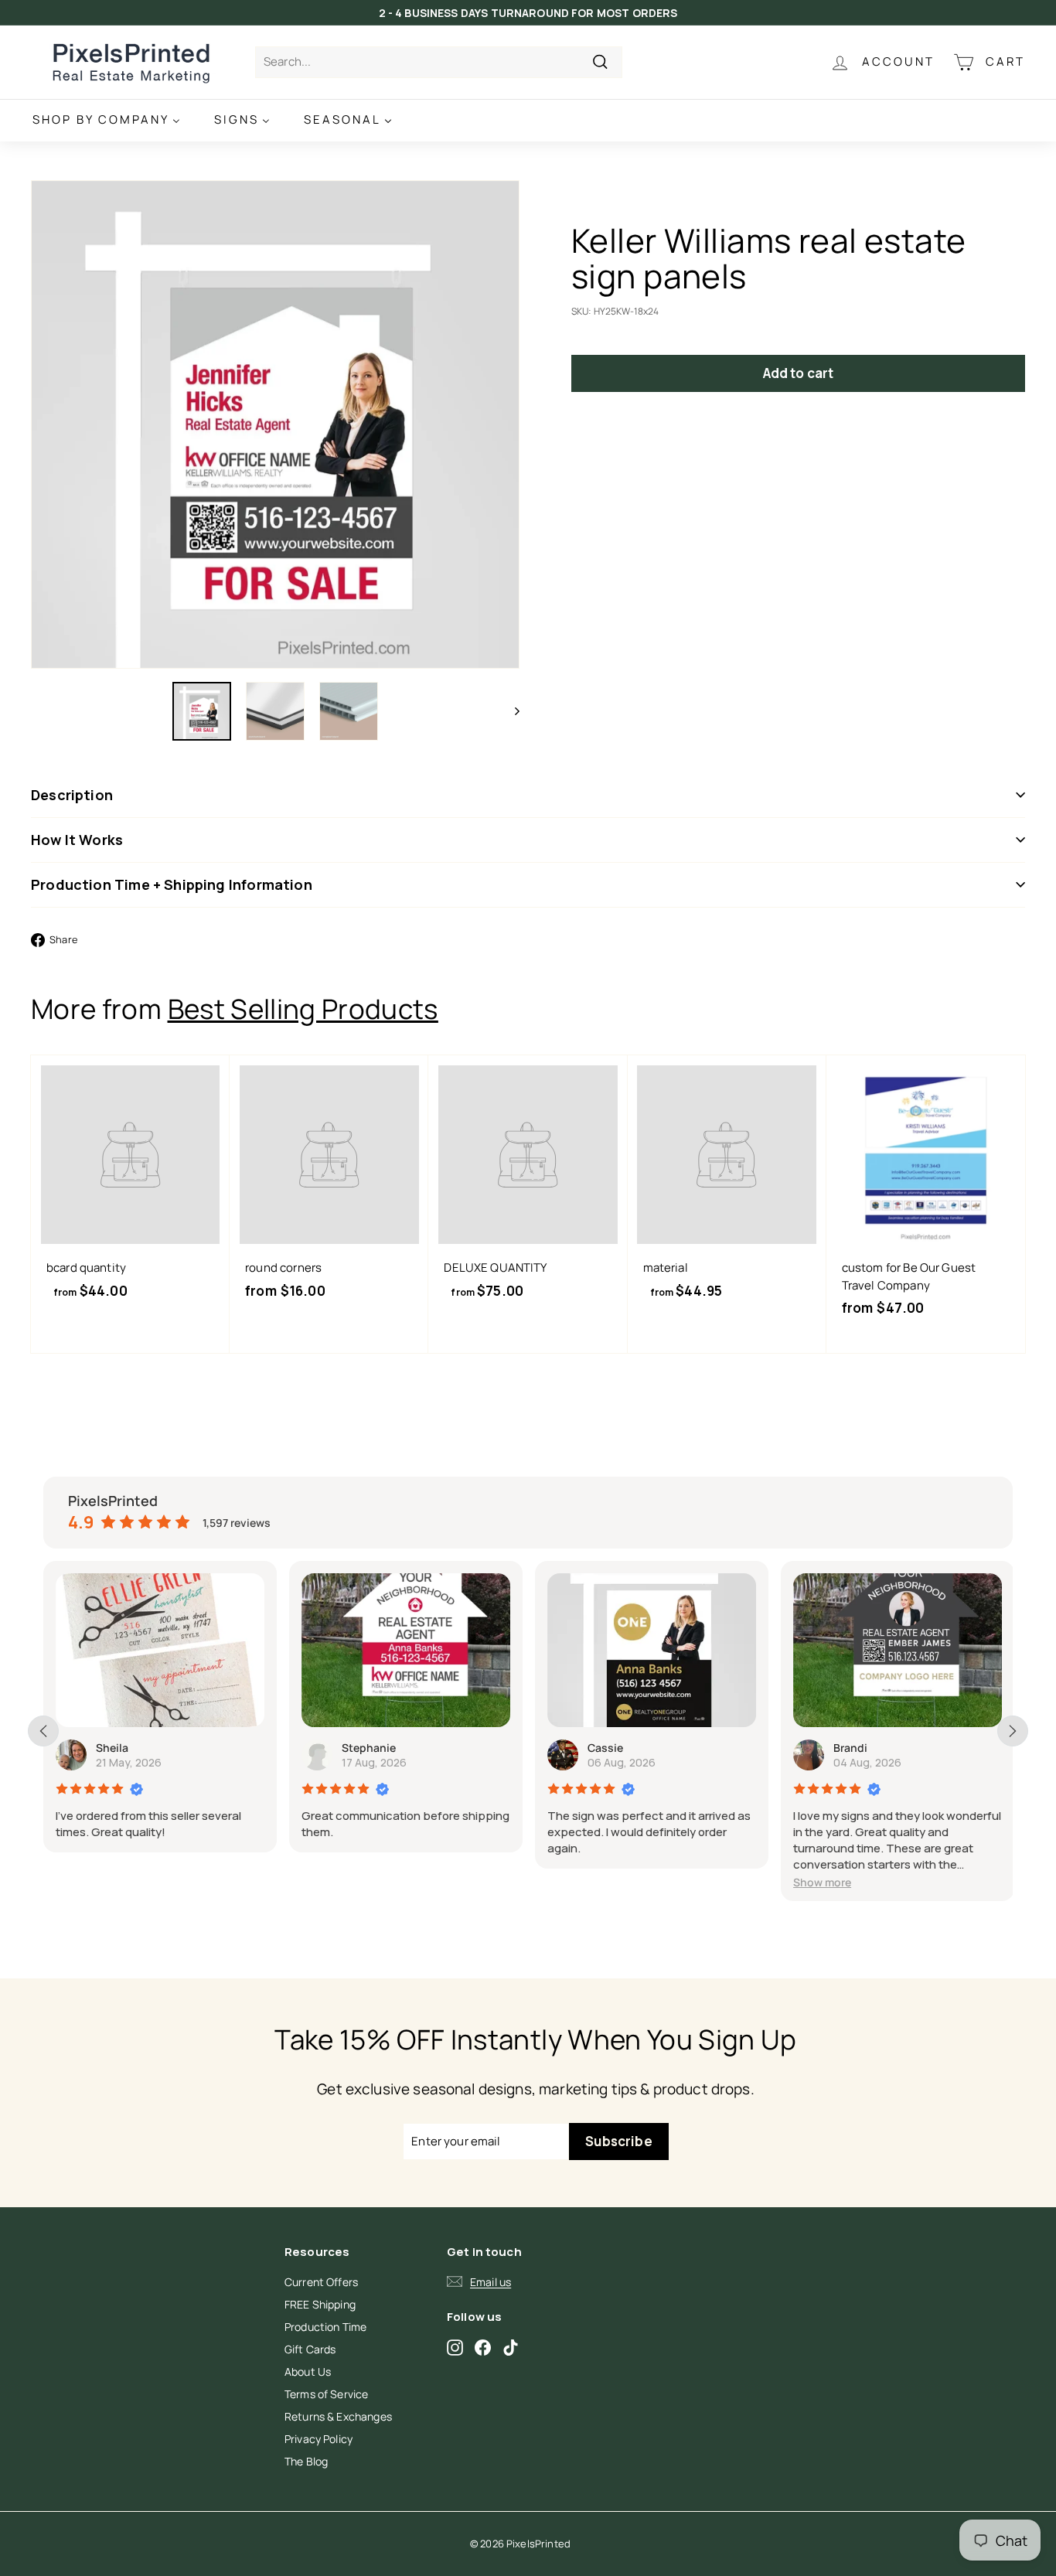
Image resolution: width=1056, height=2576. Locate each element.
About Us (308, 2372)
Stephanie (369, 1748)
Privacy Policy (319, 2439)
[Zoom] (275, 424)
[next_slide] (1013, 1731)
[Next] (510, 711)
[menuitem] (106, 120)
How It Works (77, 840)
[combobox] (439, 62)
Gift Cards (310, 2349)
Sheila (112, 1748)
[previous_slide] (43, 1731)
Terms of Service (326, 2394)
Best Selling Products (303, 1009)
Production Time (325, 2327)
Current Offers (321, 2282)
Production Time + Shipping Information (172, 884)
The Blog (306, 2461)
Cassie (605, 1748)
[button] (822, 1882)
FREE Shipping (320, 2304)
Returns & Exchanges (338, 2416)
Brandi (850, 1748)
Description (72, 795)
